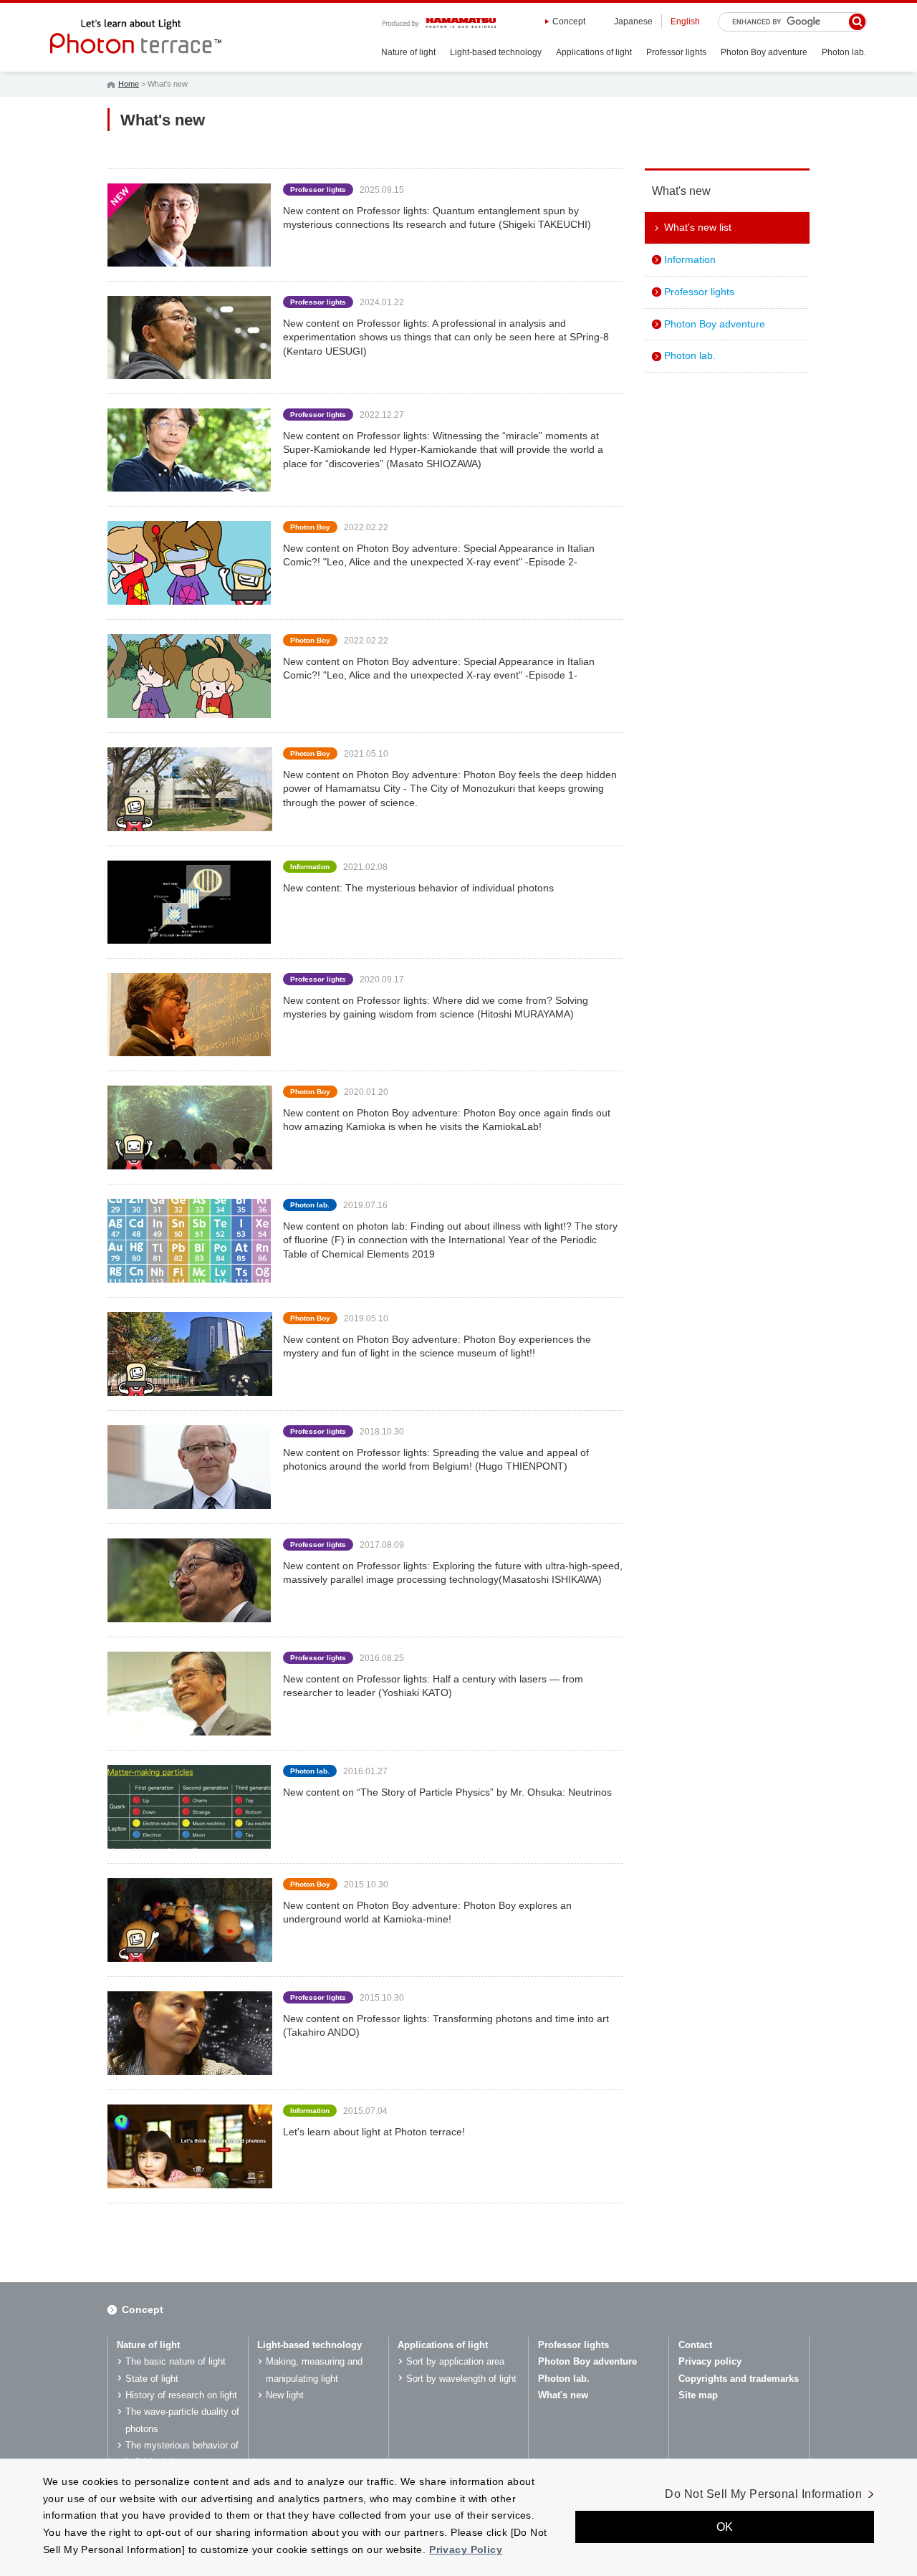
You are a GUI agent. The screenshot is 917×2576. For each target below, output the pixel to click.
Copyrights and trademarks (739, 2379)
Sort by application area (455, 2361)
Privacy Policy (466, 2549)
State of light (152, 2379)
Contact (695, 2345)
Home (129, 84)
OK (725, 2528)
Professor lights (676, 52)
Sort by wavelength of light (461, 2379)
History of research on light (181, 2395)
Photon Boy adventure (764, 52)
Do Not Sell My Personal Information (763, 2494)
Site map (698, 2395)
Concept (569, 21)
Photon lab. (844, 52)
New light (285, 2395)
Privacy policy (710, 2361)
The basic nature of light (176, 2361)
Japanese (633, 21)
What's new (563, 2395)
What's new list (698, 227)
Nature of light (408, 52)
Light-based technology (496, 52)
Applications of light (594, 52)
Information (690, 259)
